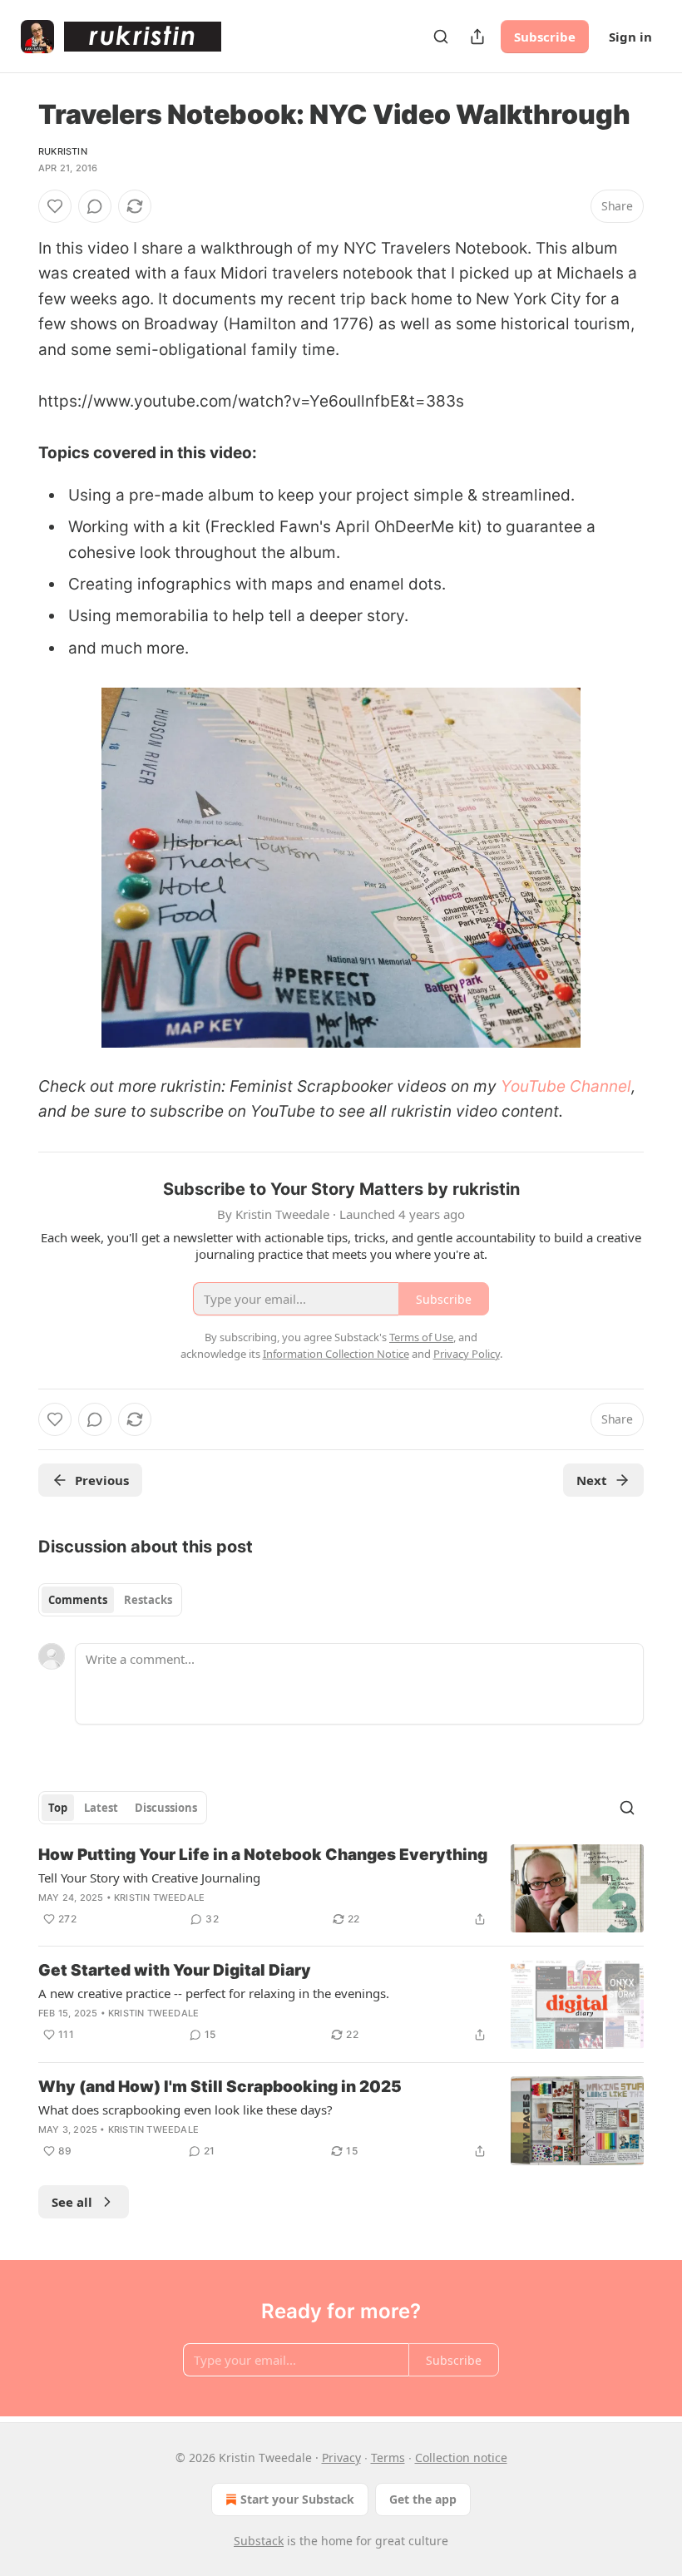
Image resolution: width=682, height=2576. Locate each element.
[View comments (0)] (95, 206)
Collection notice (461, 2458)
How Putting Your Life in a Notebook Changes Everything (263, 1855)
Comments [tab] (78, 1600)
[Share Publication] (477, 37)
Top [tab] (58, 1808)
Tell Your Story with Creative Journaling (149, 1878)
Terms (388, 2458)
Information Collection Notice (336, 1354)
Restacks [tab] (148, 1600)
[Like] (55, 206)
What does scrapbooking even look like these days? (185, 2110)
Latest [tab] (101, 1808)
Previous (102, 1480)
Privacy (341, 2458)
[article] (341, 1889)
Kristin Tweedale (159, 1897)
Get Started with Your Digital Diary (175, 1970)
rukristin (63, 151)
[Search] (441, 37)
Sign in (630, 37)
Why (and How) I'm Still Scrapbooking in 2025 (220, 2087)
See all (72, 2202)
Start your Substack (297, 2499)
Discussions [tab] (166, 1808)
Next (592, 1480)
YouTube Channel (566, 1086)
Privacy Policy (467, 1354)
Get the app (423, 2499)
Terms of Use (421, 1337)
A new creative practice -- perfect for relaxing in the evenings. (214, 1993)
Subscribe (545, 37)
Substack (259, 2541)
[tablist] (110, 1600)
